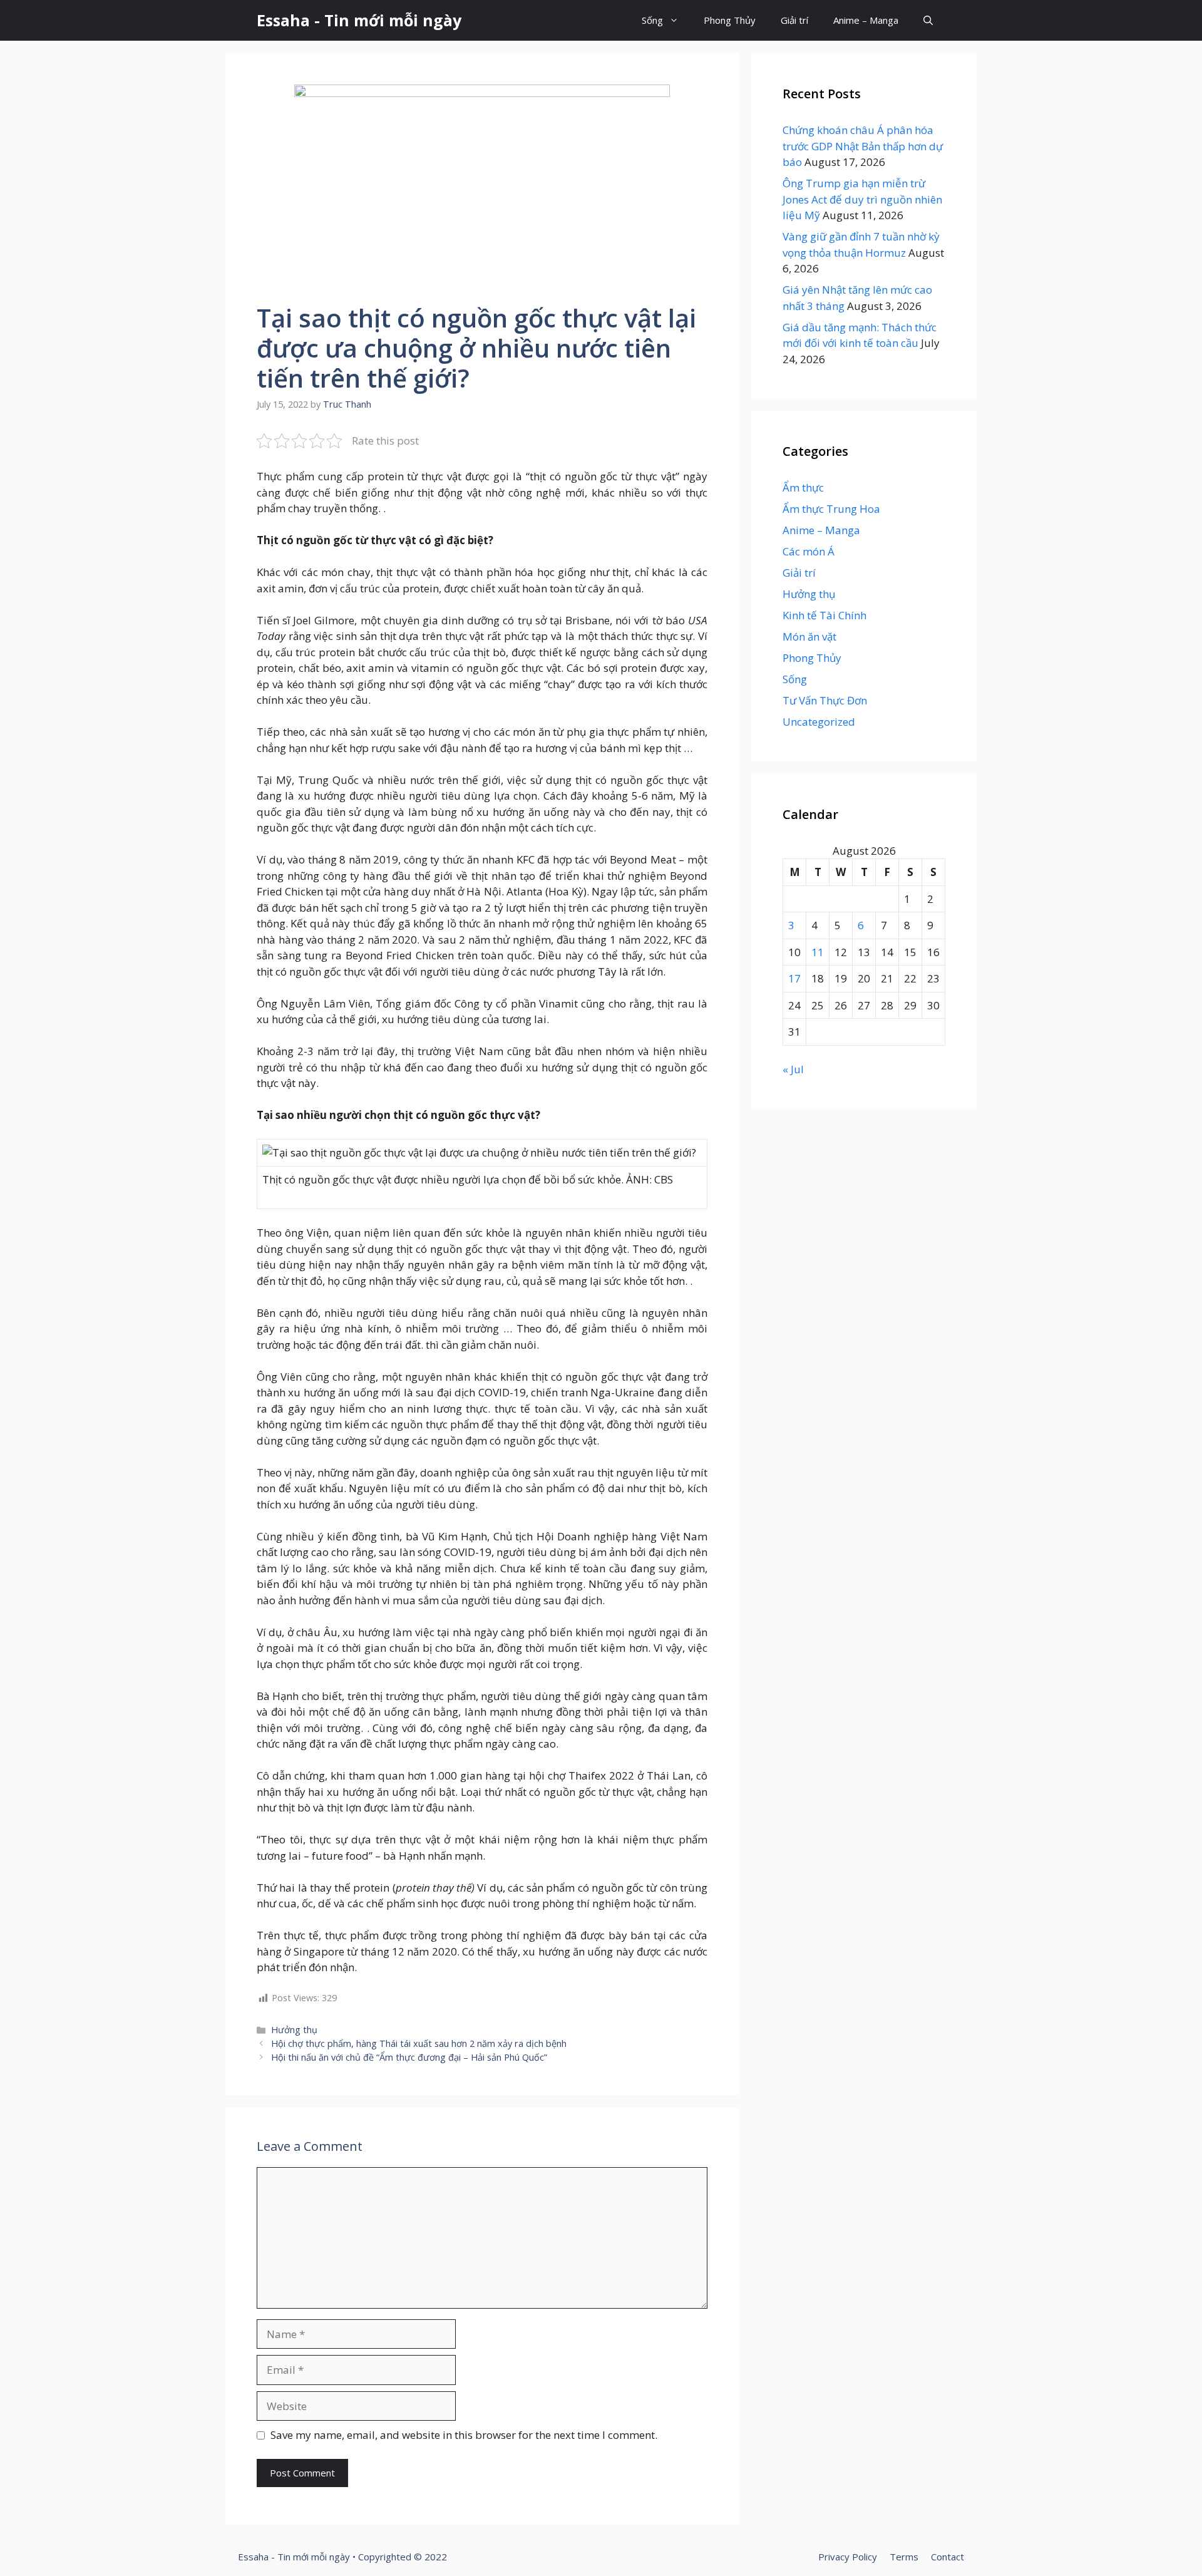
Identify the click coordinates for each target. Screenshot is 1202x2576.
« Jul (793, 1069)
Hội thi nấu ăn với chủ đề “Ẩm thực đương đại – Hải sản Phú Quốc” (409, 2057)
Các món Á (809, 551)
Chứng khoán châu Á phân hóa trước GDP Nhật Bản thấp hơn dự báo (863, 146)
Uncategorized (819, 722)
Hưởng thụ (294, 2030)
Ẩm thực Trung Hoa (831, 509)
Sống (652, 20)
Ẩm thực (803, 487)
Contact (948, 2557)
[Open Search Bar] (928, 20)
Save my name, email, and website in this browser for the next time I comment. (464, 2435)
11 (818, 952)
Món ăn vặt (809, 636)
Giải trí (794, 20)
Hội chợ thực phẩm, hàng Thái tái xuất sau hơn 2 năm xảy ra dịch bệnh (419, 2043)
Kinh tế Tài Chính (824, 615)
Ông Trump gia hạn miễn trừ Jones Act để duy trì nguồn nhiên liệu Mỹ (862, 199)
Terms (904, 2557)
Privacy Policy (848, 2557)
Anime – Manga (866, 20)
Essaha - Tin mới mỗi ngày (359, 20)
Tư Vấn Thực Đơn (825, 700)
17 (794, 978)
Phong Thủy (730, 20)
